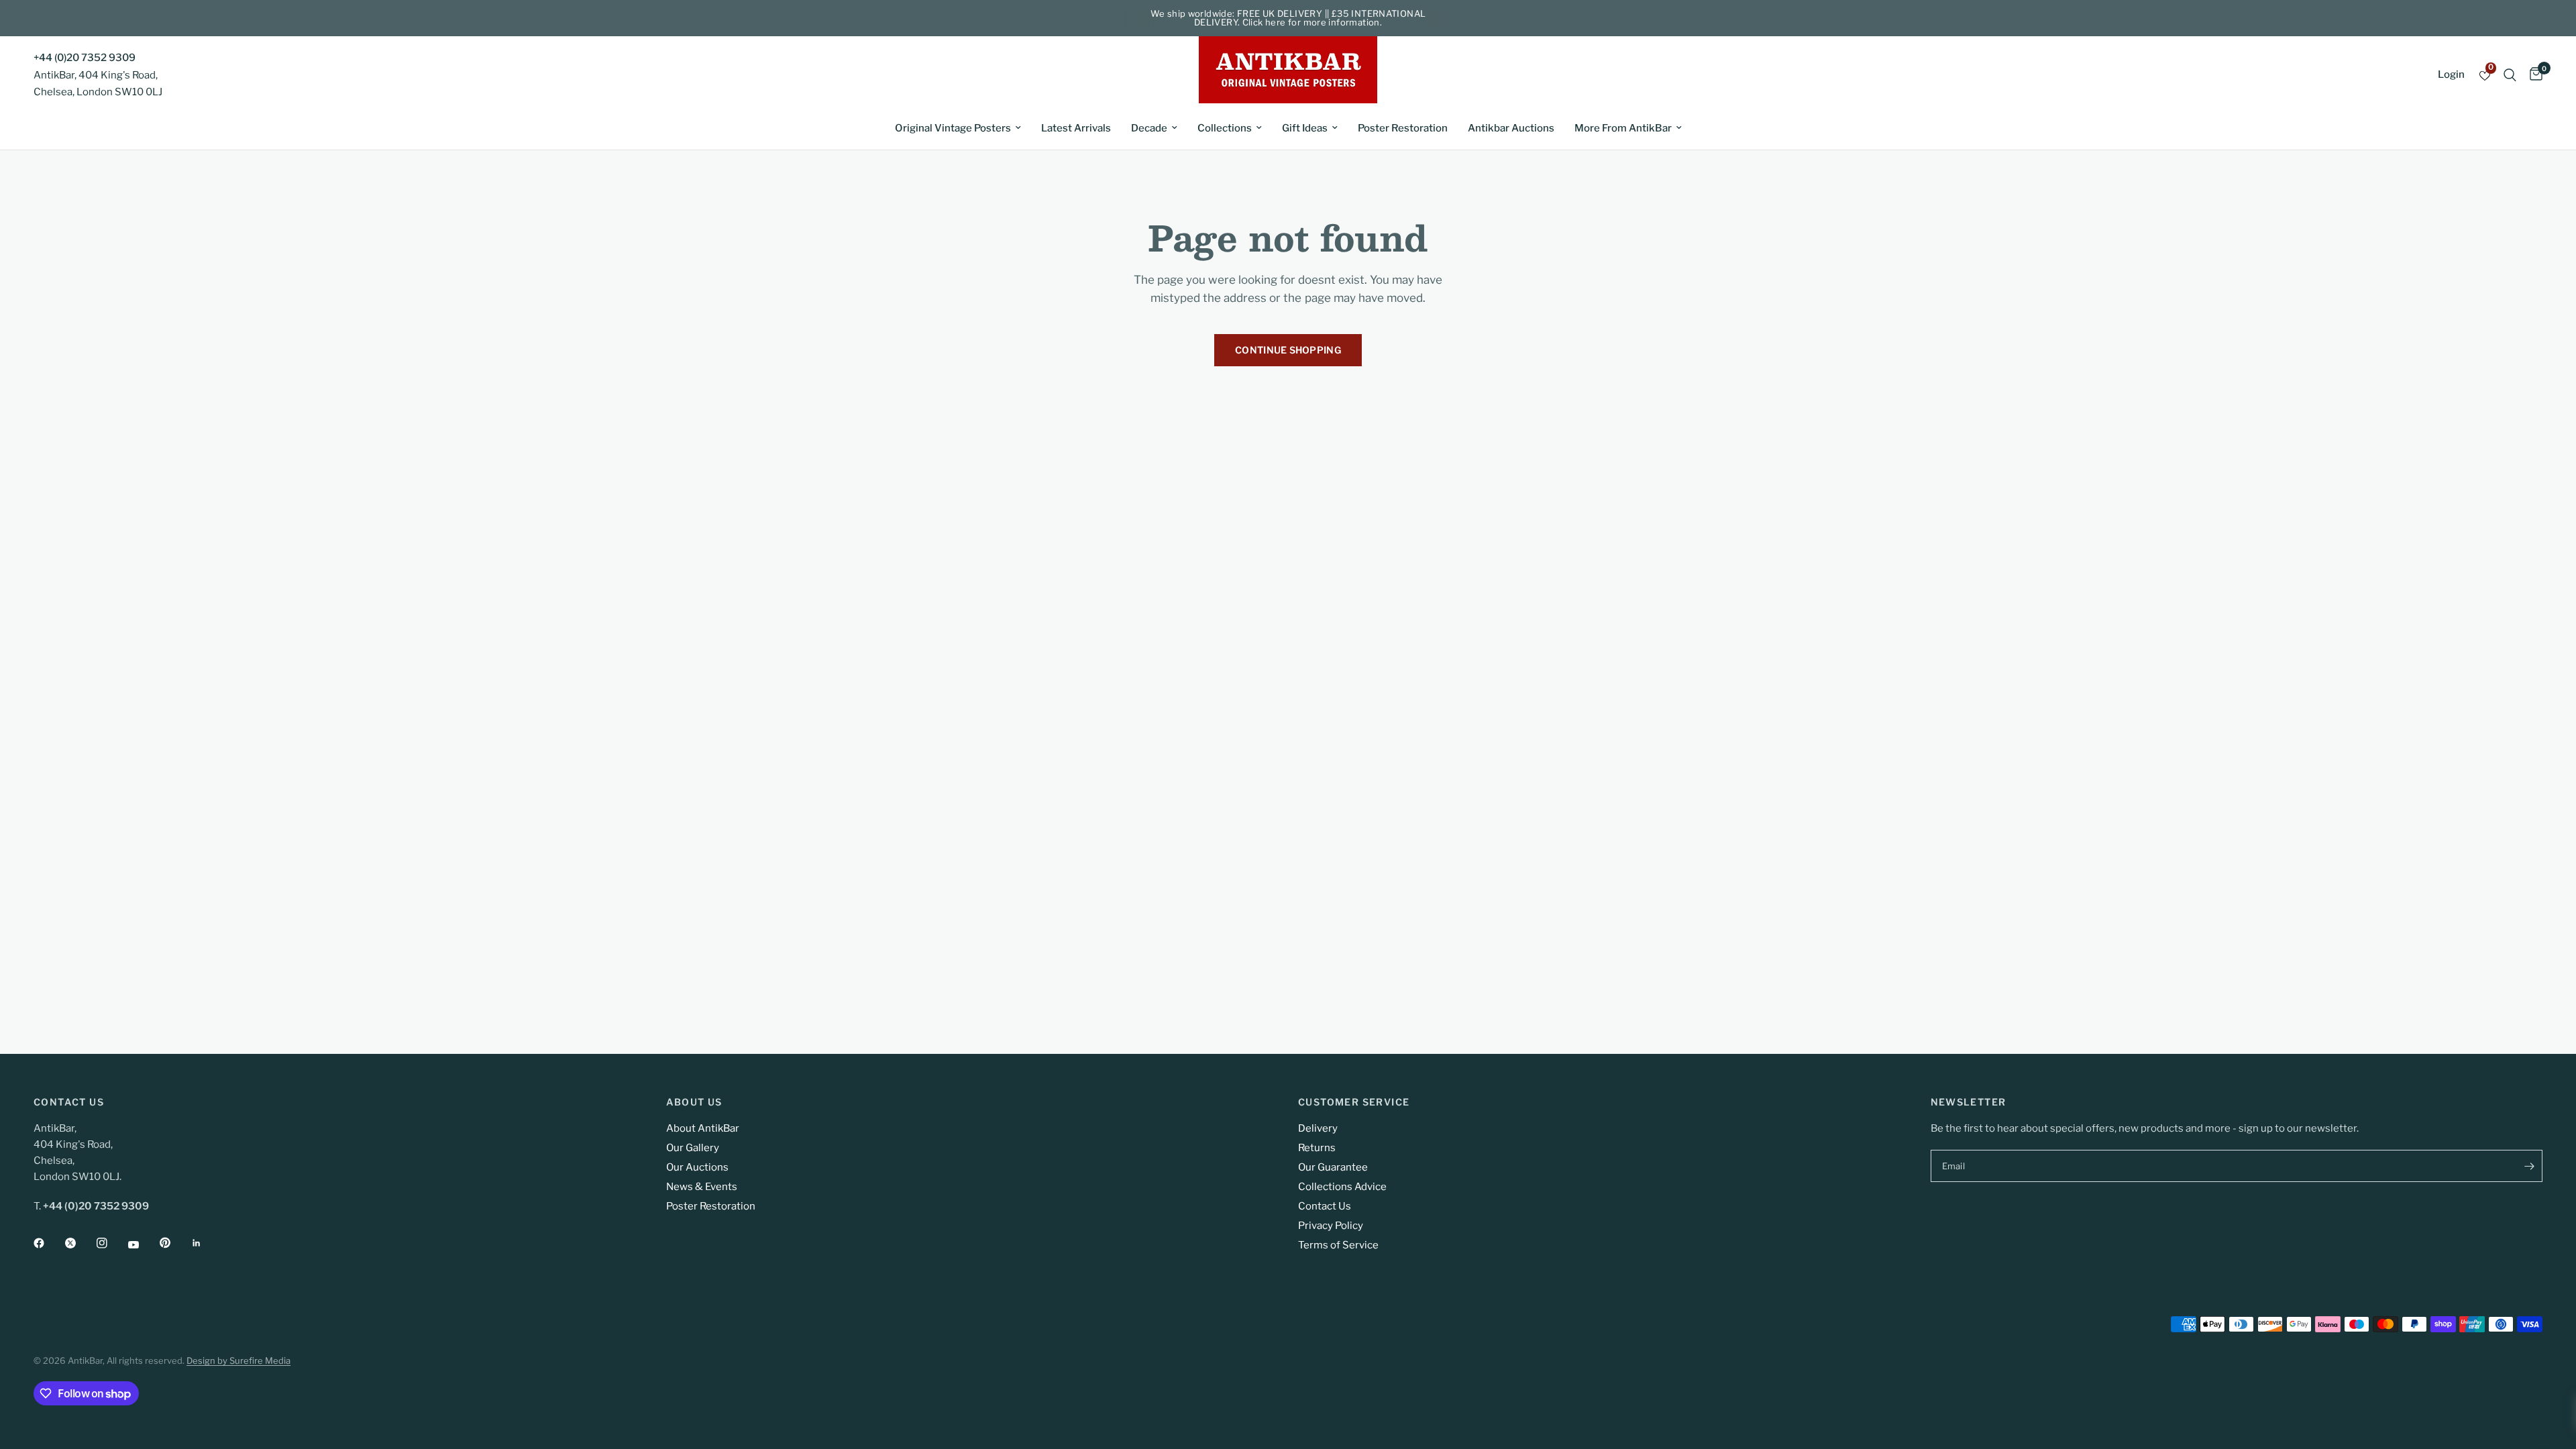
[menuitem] (958, 128)
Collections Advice (1342, 1187)
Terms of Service (1338, 1245)
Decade (1149, 128)
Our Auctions (697, 1167)
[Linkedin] (206, 1243)
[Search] (2510, 75)
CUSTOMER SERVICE (1354, 1102)
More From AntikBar (1623, 128)
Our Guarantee (1333, 1167)
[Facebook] (48, 1243)
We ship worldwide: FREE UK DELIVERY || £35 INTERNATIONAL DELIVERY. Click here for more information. (1288, 18)
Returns (1317, 1148)
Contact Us (1325, 1206)
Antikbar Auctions (1511, 128)
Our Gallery (693, 1148)
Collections (1225, 128)
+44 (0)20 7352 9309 (85, 58)
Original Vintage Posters (953, 128)
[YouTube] (143, 1244)
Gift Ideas (1305, 128)
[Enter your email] (2529, 1166)
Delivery (1318, 1128)
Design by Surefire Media (238, 1360)
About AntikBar (703, 1128)
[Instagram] (111, 1243)
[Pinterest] (174, 1242)
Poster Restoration (1403, 128)
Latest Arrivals (1076, 128)
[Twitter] (80, 1243)
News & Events (702, 1187)
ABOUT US (694, 1102)
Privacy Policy (1331, 1226)
